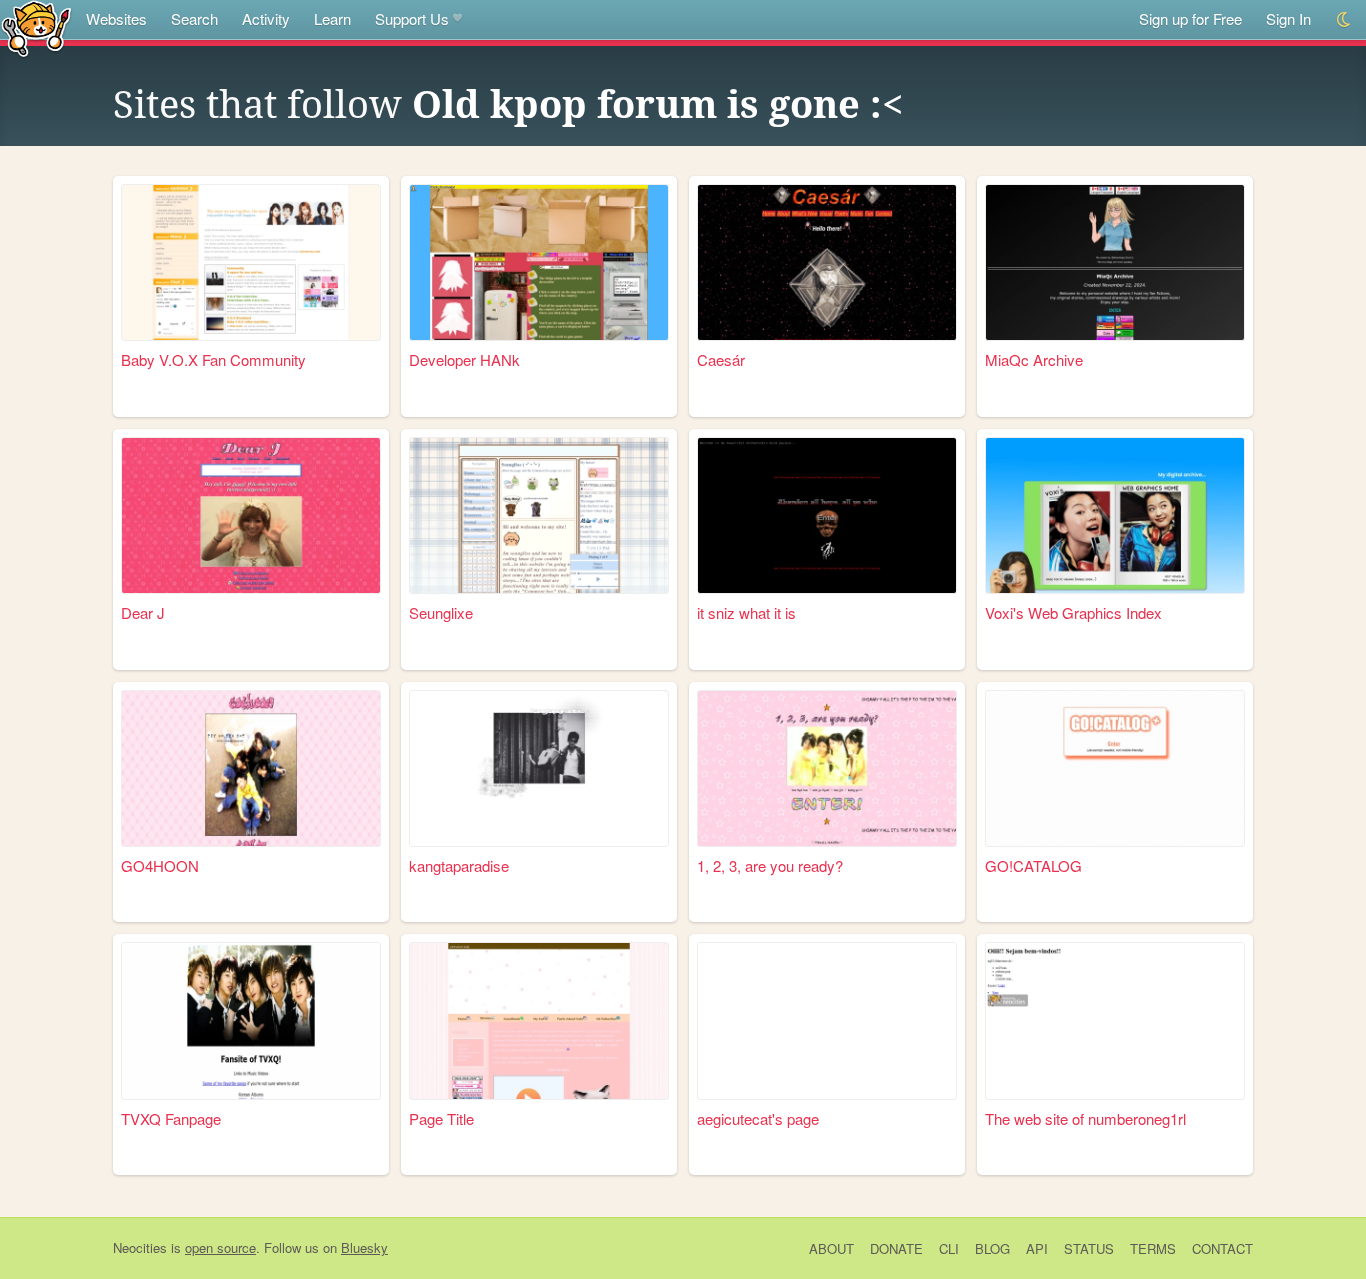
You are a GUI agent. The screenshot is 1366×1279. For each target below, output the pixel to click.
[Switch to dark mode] (1344, 19)
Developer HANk (464, 359)
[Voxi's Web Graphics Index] (1115, 515)
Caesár (721, 359)
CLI (949, 1248)
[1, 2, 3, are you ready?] (827, 768)
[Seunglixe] (539, 515)
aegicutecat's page (758, 1118)
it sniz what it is (746, 612)
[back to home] (36, 27)
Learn (332, 18)
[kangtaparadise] (539, 768)
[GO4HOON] (251, 768)
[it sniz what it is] (827, 515)
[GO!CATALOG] (1115, 768)
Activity (266, 18)
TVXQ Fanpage (171, 1118)
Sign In (1288, 18)
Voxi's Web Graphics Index (1073, 612)
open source (220, 1247)
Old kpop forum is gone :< (657, 105)
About (831, 1248)
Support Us (412, 18)
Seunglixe (441, 612)
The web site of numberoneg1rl (1085, 1118)
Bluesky (364, 1247)
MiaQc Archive (1034, 359)
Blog (992, 1248)
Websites (116, 18)
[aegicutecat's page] (827, 1020)
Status (1089, 1248)
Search (194, 18)
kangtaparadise (459, 865)
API (1037, 1248)
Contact (1222, 1248)
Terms (1153, 1248)
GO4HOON (160, 865)
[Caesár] (827, 262)
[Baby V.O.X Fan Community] (251, 262)
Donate (896, 1248)
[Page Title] (539, 1020)
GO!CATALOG (1033, 865)
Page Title (441, 1118)
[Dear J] (251, 515)
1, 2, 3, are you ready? (770, 865)
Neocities (140, 1247)
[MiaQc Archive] (1115, 262)
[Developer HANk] (539, 262)
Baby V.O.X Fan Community (213, 359)
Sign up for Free (1190, 18)
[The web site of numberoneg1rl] (1115, 1020)
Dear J (143, 612)
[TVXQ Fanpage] (251, 1020)
